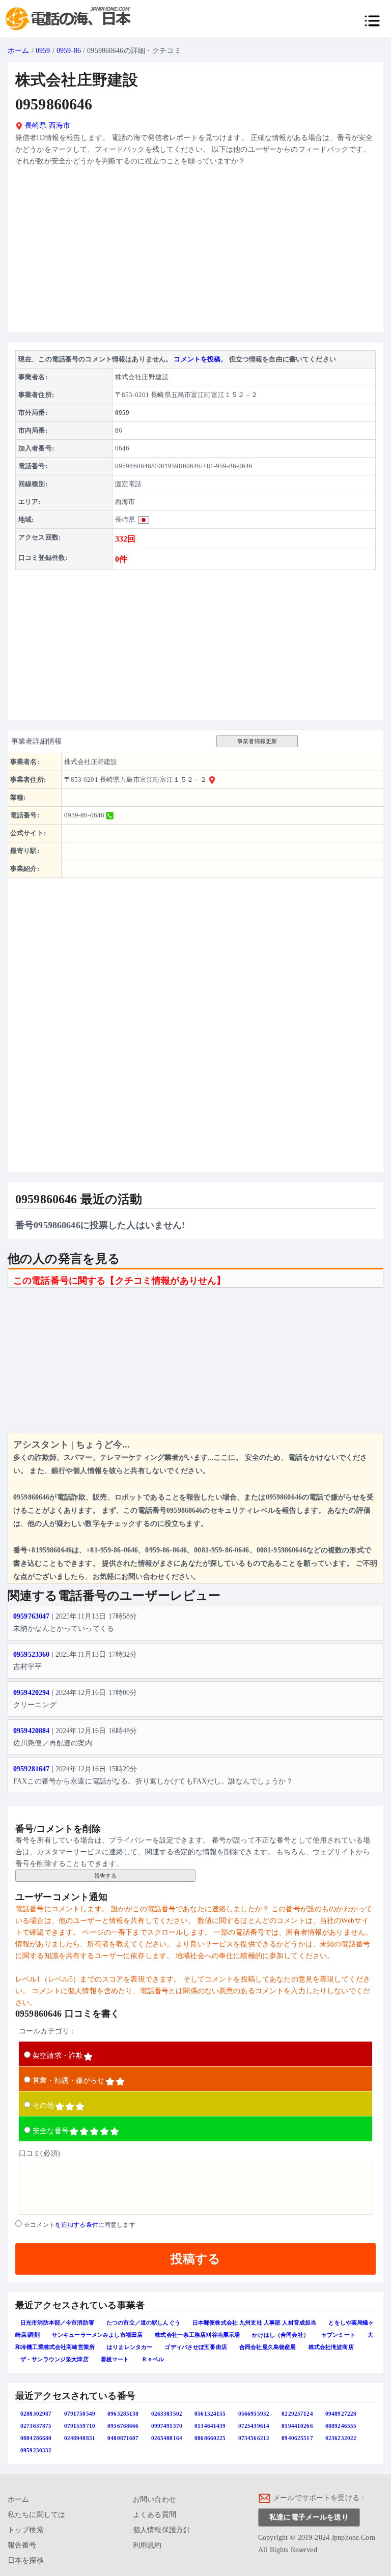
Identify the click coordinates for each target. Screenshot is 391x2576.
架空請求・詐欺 (58, 2056)
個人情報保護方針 (162, 2530)
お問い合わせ (155, 2499)
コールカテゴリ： (48, 2031)
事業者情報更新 (257, 741)
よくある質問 (155, 2515)
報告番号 (22, 2545)
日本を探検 (26, 2560)
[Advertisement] (195, 253)
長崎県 (35, 125)
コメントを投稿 (197, 359)
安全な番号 (51, 2131)
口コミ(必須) (39, 2153)
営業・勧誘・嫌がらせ (68, 2080)
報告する (106, 1876)
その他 (43, 2105)
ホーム (18, 51)
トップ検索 (26, 2530)
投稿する (195, 2259)
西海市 (60, 125)
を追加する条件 (77, 2225)
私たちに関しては (36, 2515)
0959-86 (69, 51)
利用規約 (147, 2545)
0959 (43, 51)
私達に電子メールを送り (309, 2517)
